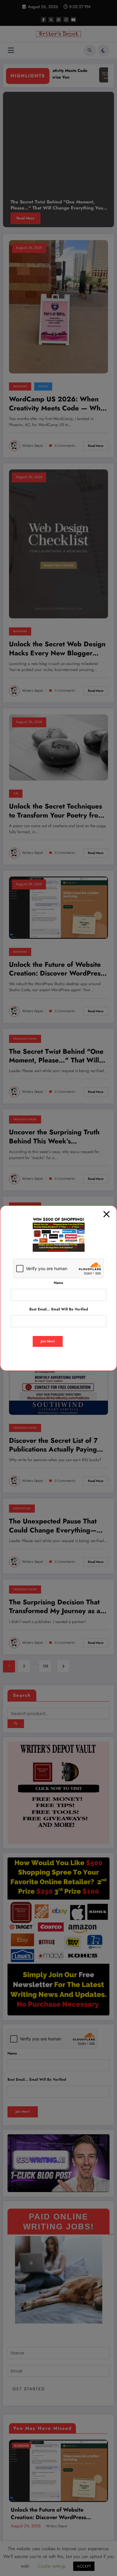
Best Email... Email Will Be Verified (59, 1309)
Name (58, 1283)
